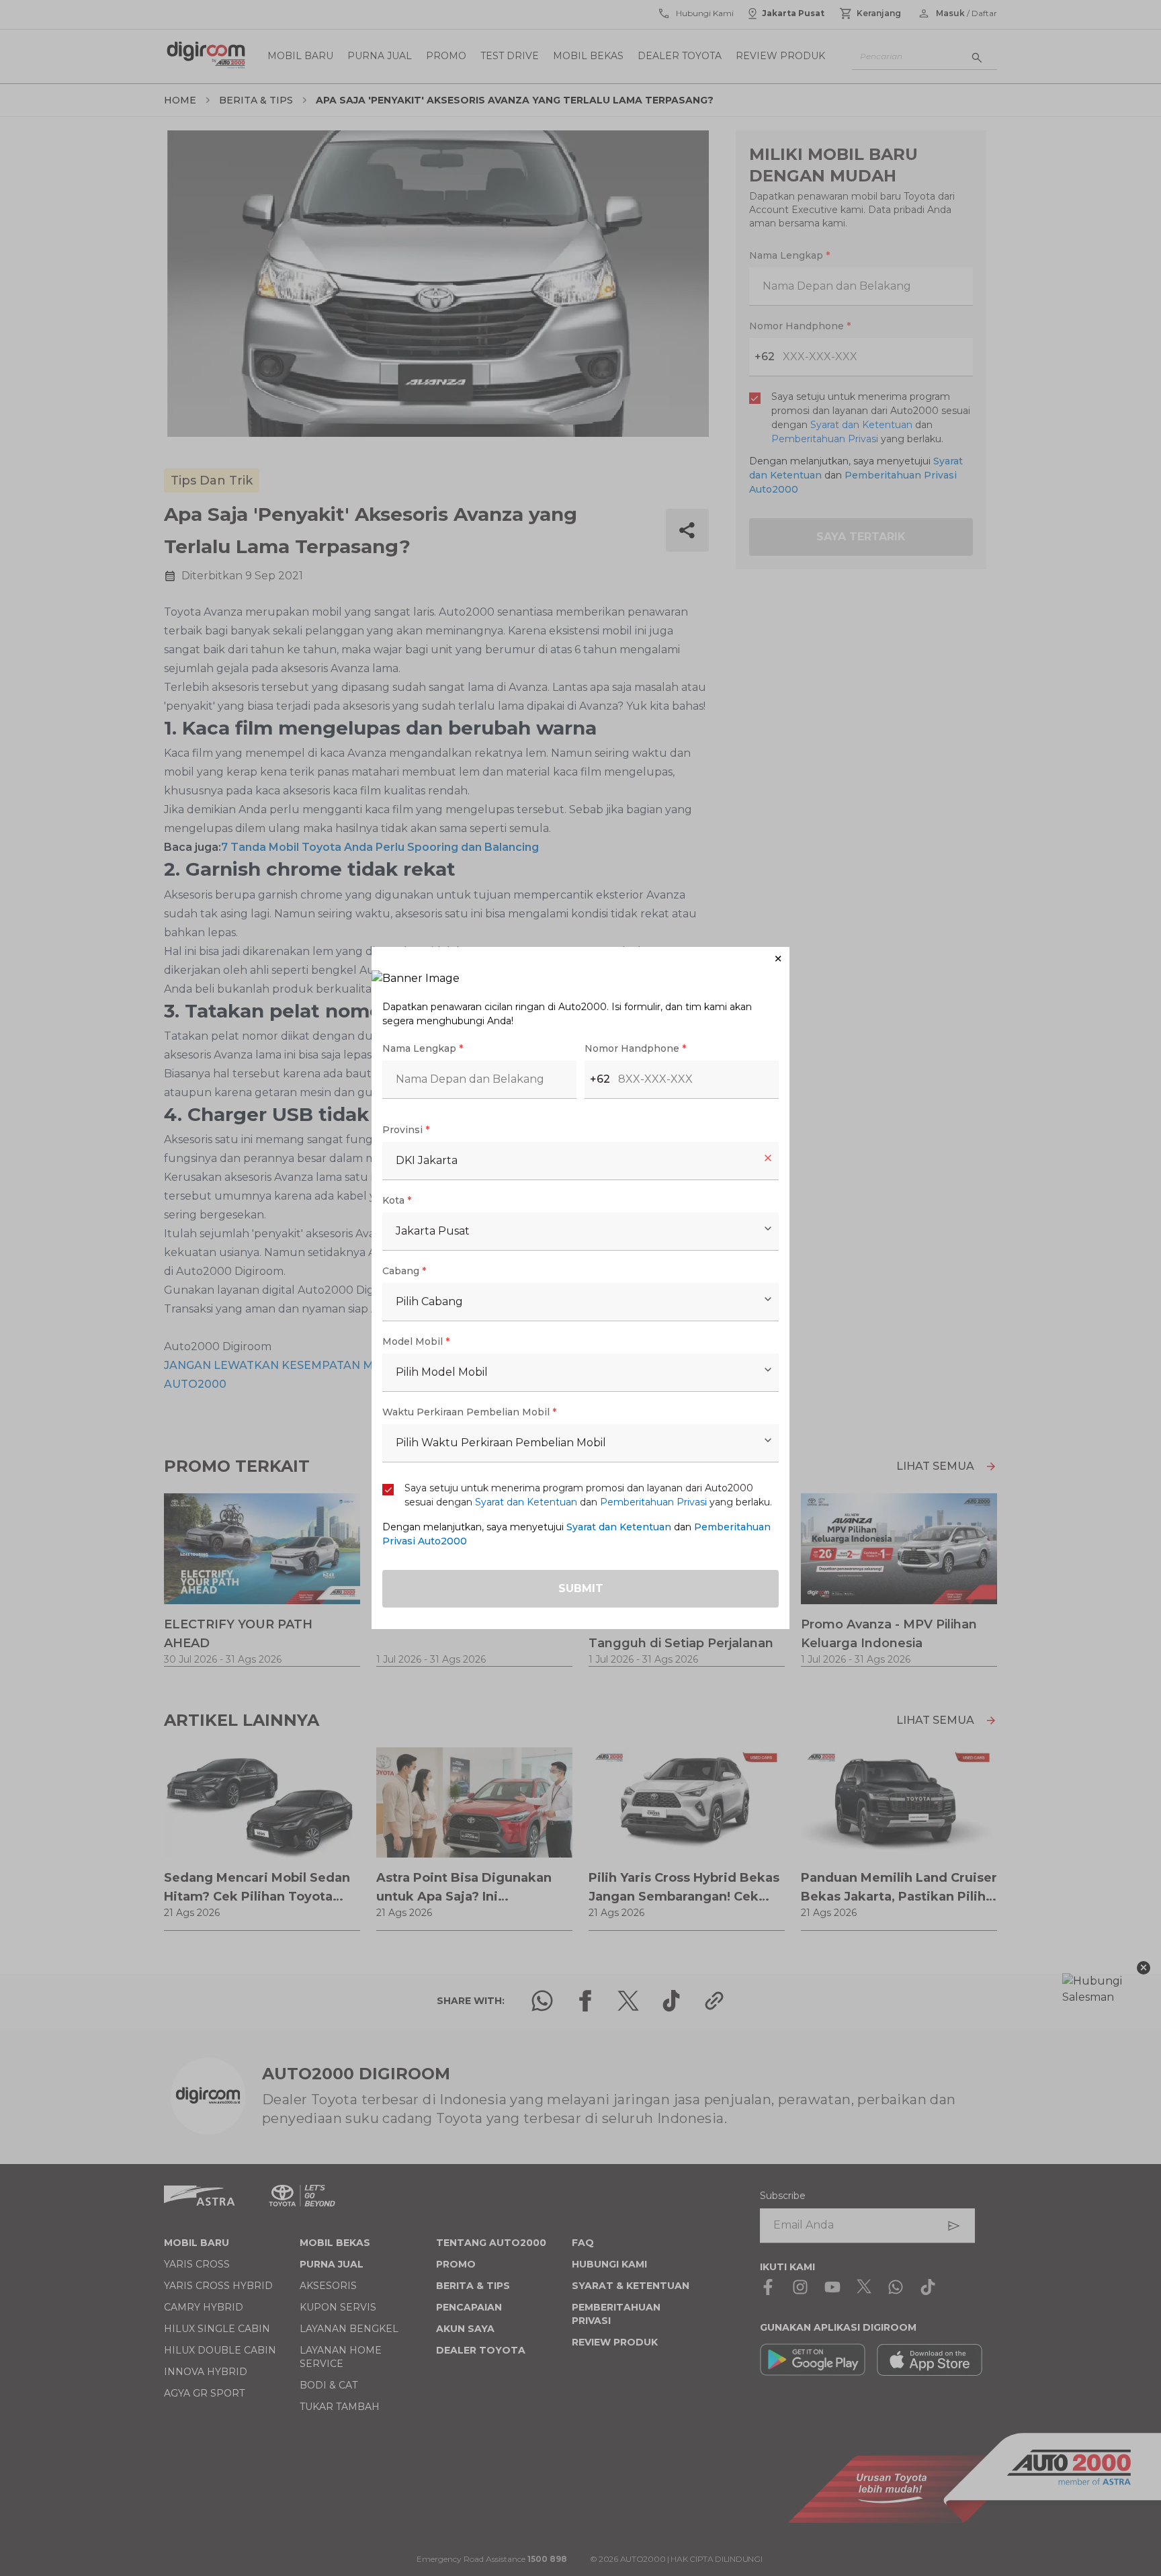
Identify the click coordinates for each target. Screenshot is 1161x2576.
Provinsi (406, 1130)
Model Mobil (416, 1341)
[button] (580, 959)
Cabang (404, 1271)
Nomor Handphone (635, 1048)
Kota (397, 1200)
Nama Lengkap (423, 1048)
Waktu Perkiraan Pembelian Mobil (469, 1412)
